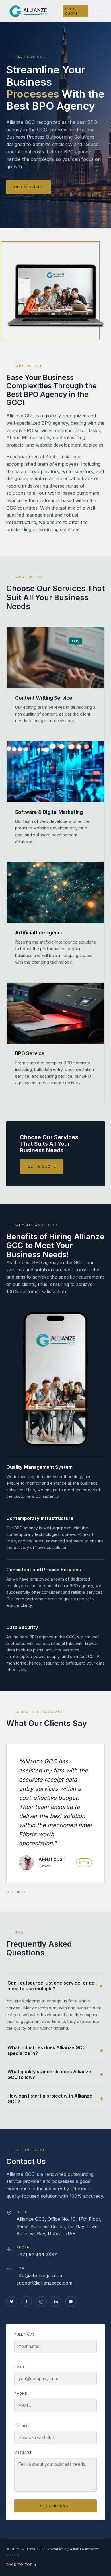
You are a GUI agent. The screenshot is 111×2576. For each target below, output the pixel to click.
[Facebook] (26, 2302)
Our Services (28, 187)
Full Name (24, 2335)
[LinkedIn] (56, 2302)
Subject (23, 2426)
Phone (21, 2394)
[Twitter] (12, 2302)
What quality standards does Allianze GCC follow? (49, 2074)
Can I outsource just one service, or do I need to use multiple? (52, 1986)
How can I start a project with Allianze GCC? (50, 2099)
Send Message (56, 2506)
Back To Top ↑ (21, 2565)
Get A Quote (71, 11)
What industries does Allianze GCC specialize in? (47, 2050)
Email (19, 2367)
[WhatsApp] (71, 2302)
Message (23, 2452)
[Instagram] (41, 2302)
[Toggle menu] (98, 11)
